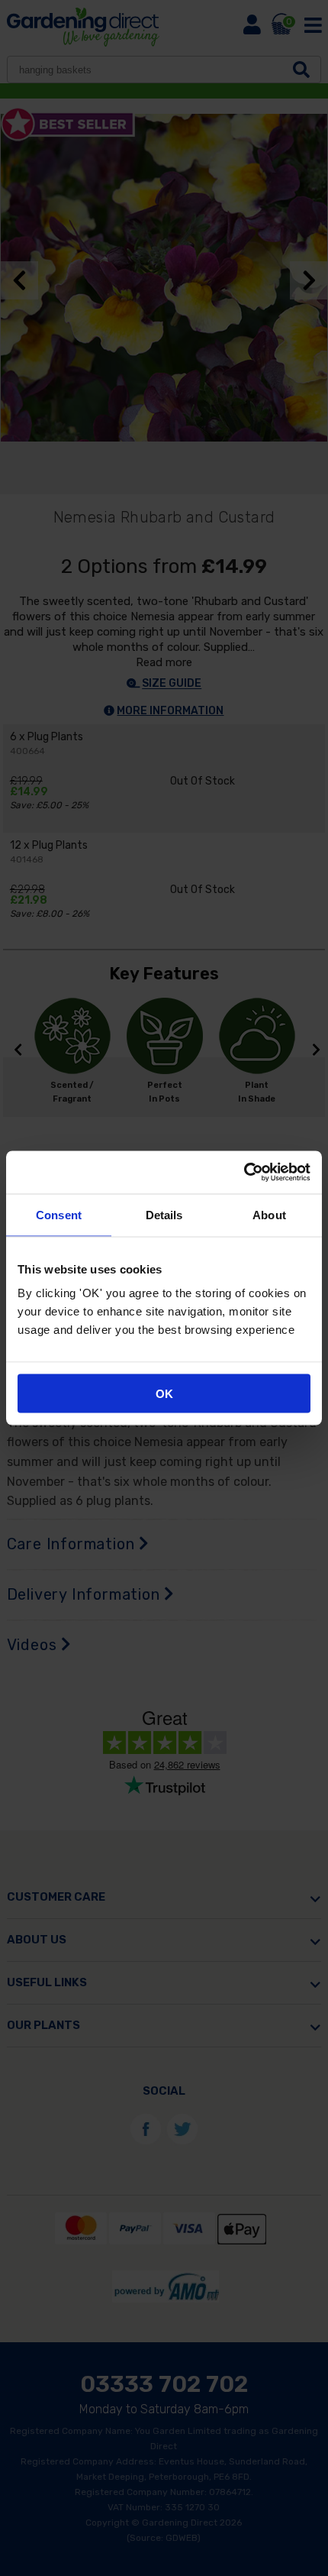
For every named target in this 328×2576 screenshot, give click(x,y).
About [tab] (269, 1214)
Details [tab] (164, 1214)
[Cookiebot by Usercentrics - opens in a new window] (244, 1173)
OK (164, 1394)
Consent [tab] (59, 1214)
